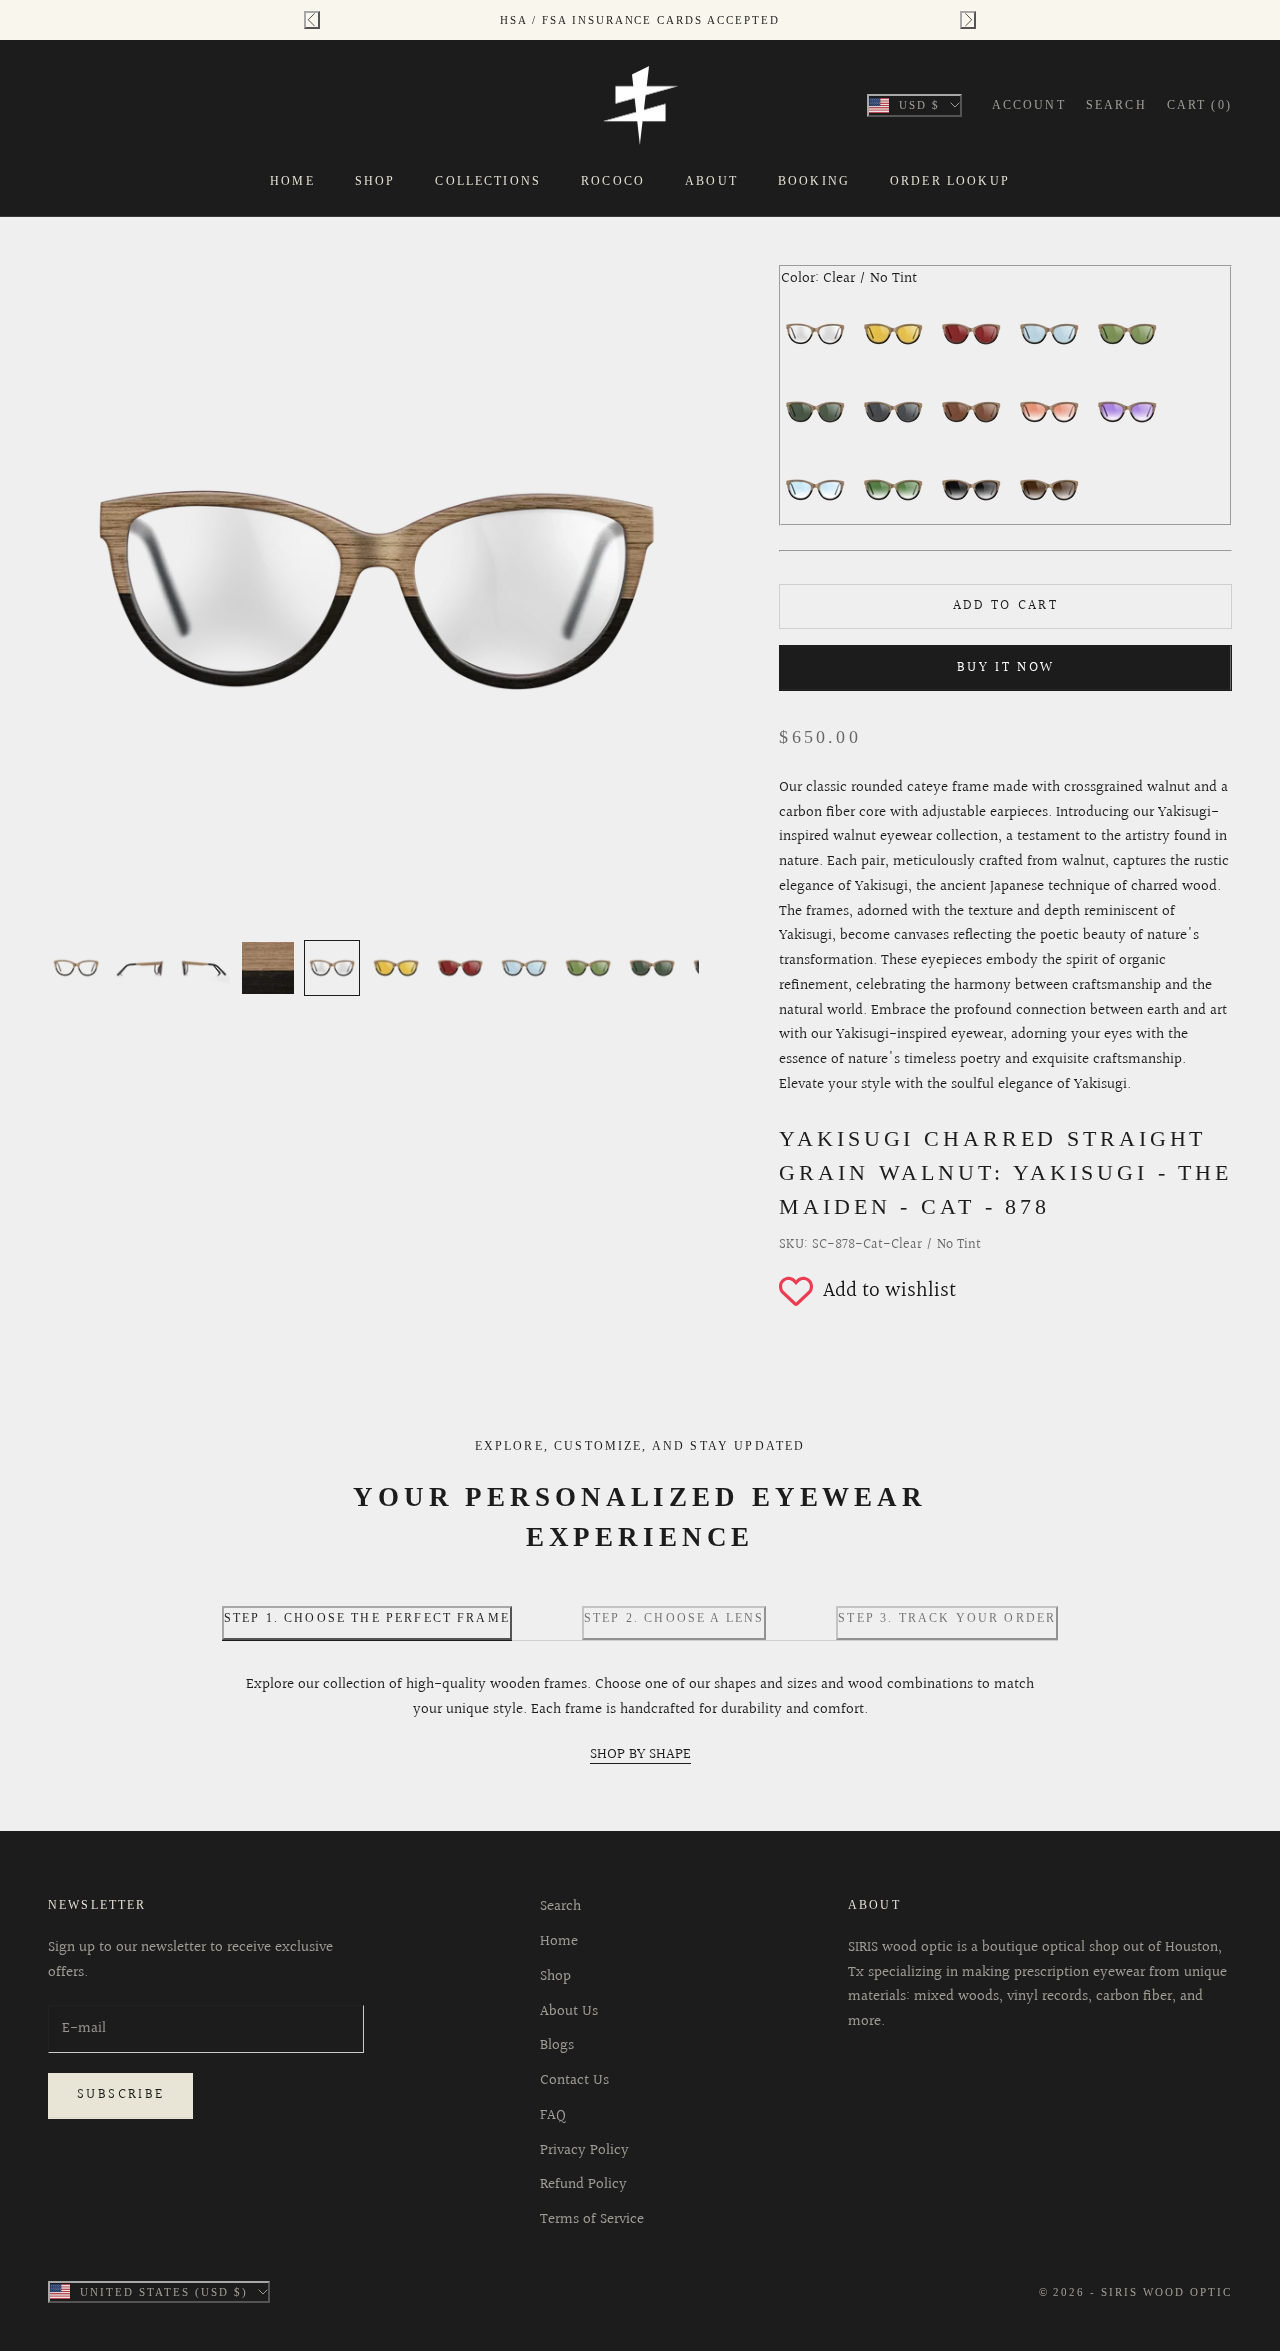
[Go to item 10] (652, 968)
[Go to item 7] (460, 968)
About (711, 181)
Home (292, 181)
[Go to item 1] (76, 968)
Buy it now (1006, 668)
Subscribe (120, 2095)
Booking (814, 181)
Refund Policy (583, 2184)
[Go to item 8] (524, 968)
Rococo (613, 181)
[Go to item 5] (332, 968)
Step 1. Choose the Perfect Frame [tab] (367, 1618)
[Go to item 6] (396, 968)
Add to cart (1005, 606)
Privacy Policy (584, 2150)
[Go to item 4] (268, 968)
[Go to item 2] (140, 968)
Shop (375, 181)
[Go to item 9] (588, 968)
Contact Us (574, 2080)
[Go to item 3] (204, 968)
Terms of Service (592, 2219)
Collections (488, 181)
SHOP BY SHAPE (640, 1754)
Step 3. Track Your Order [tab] (947, 1618)
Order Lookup (950, 181)
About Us (569, 2011)
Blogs (557, 2045)
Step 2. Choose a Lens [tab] (674, 1618)
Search (560, 1906)
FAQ (553, 2115)
